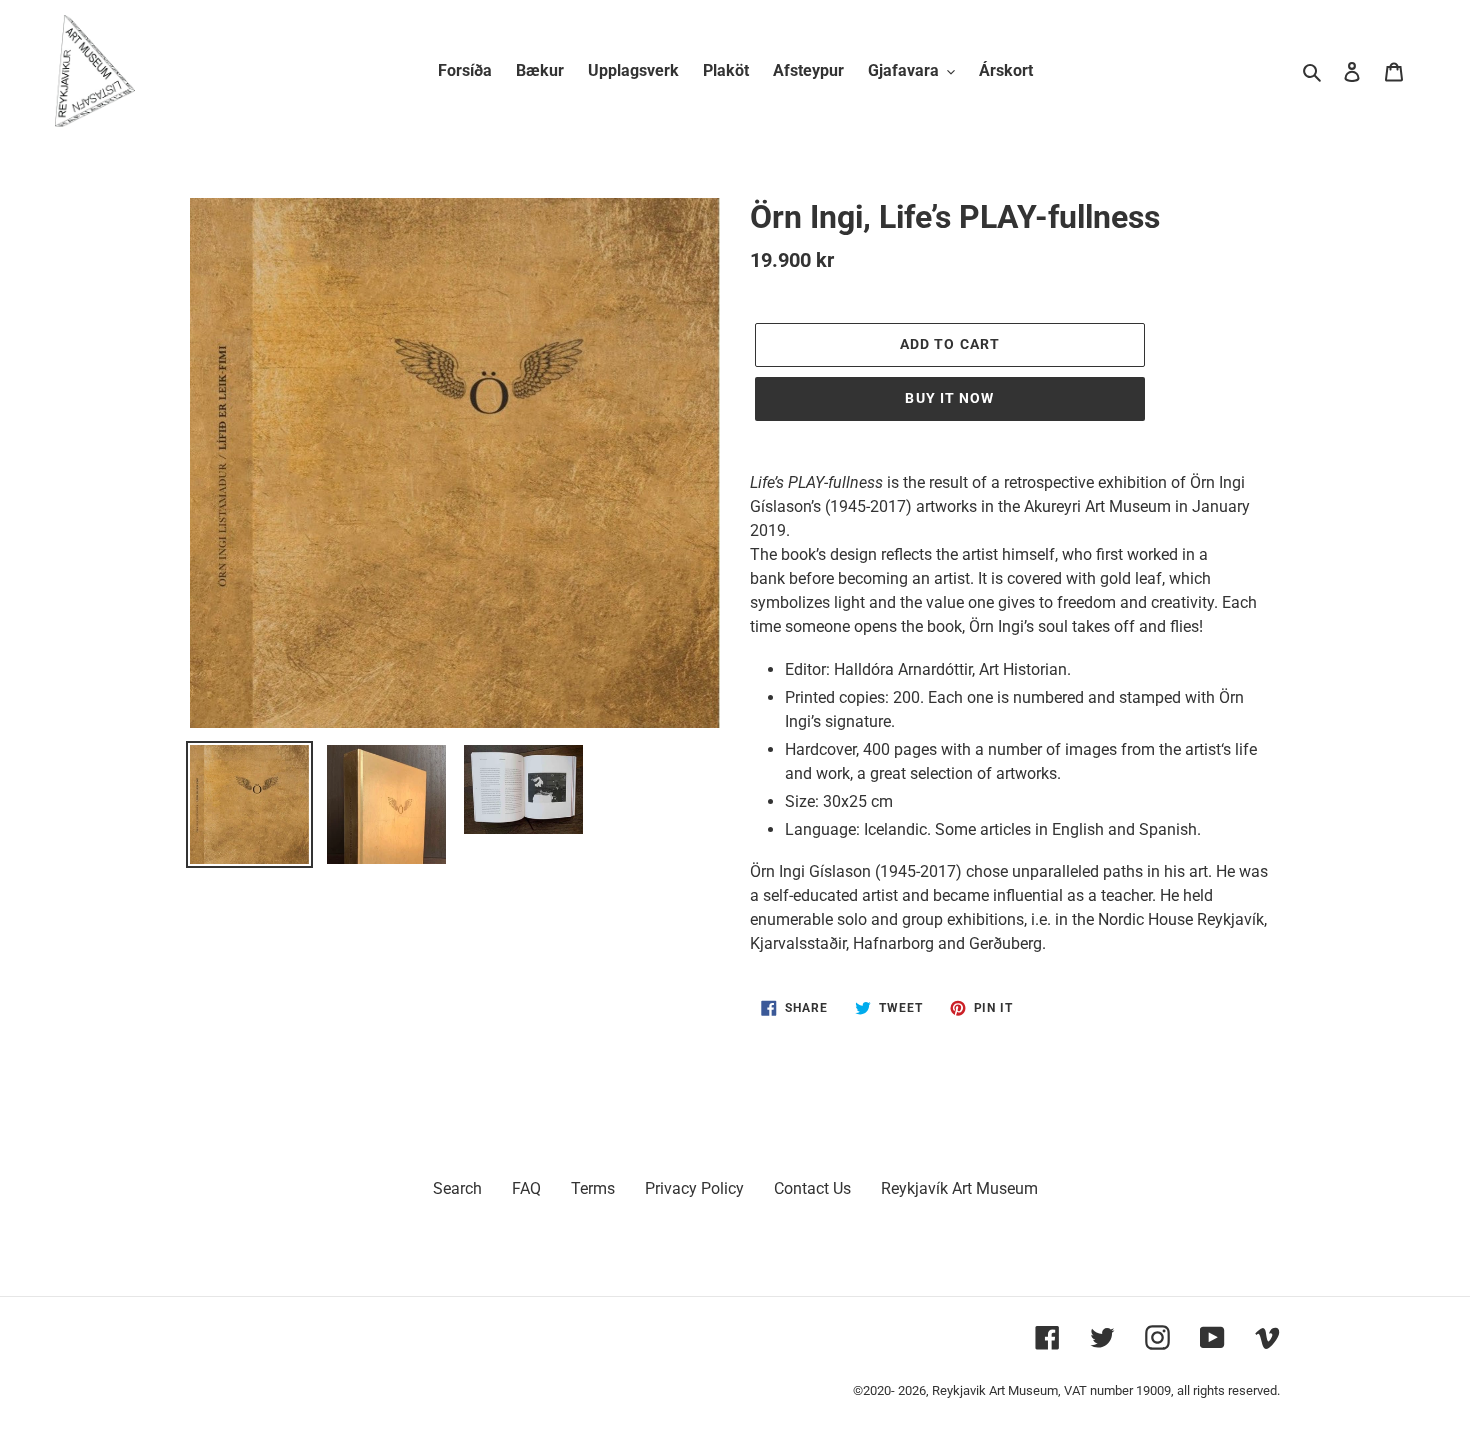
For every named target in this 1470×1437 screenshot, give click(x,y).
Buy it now (949, 398)
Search (457, 1188)
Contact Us (812, 1188)
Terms (593, 1188)
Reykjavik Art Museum (995, 1390)
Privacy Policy (694, 1188)
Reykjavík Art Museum (959, 1188)
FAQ (526, 1188)
